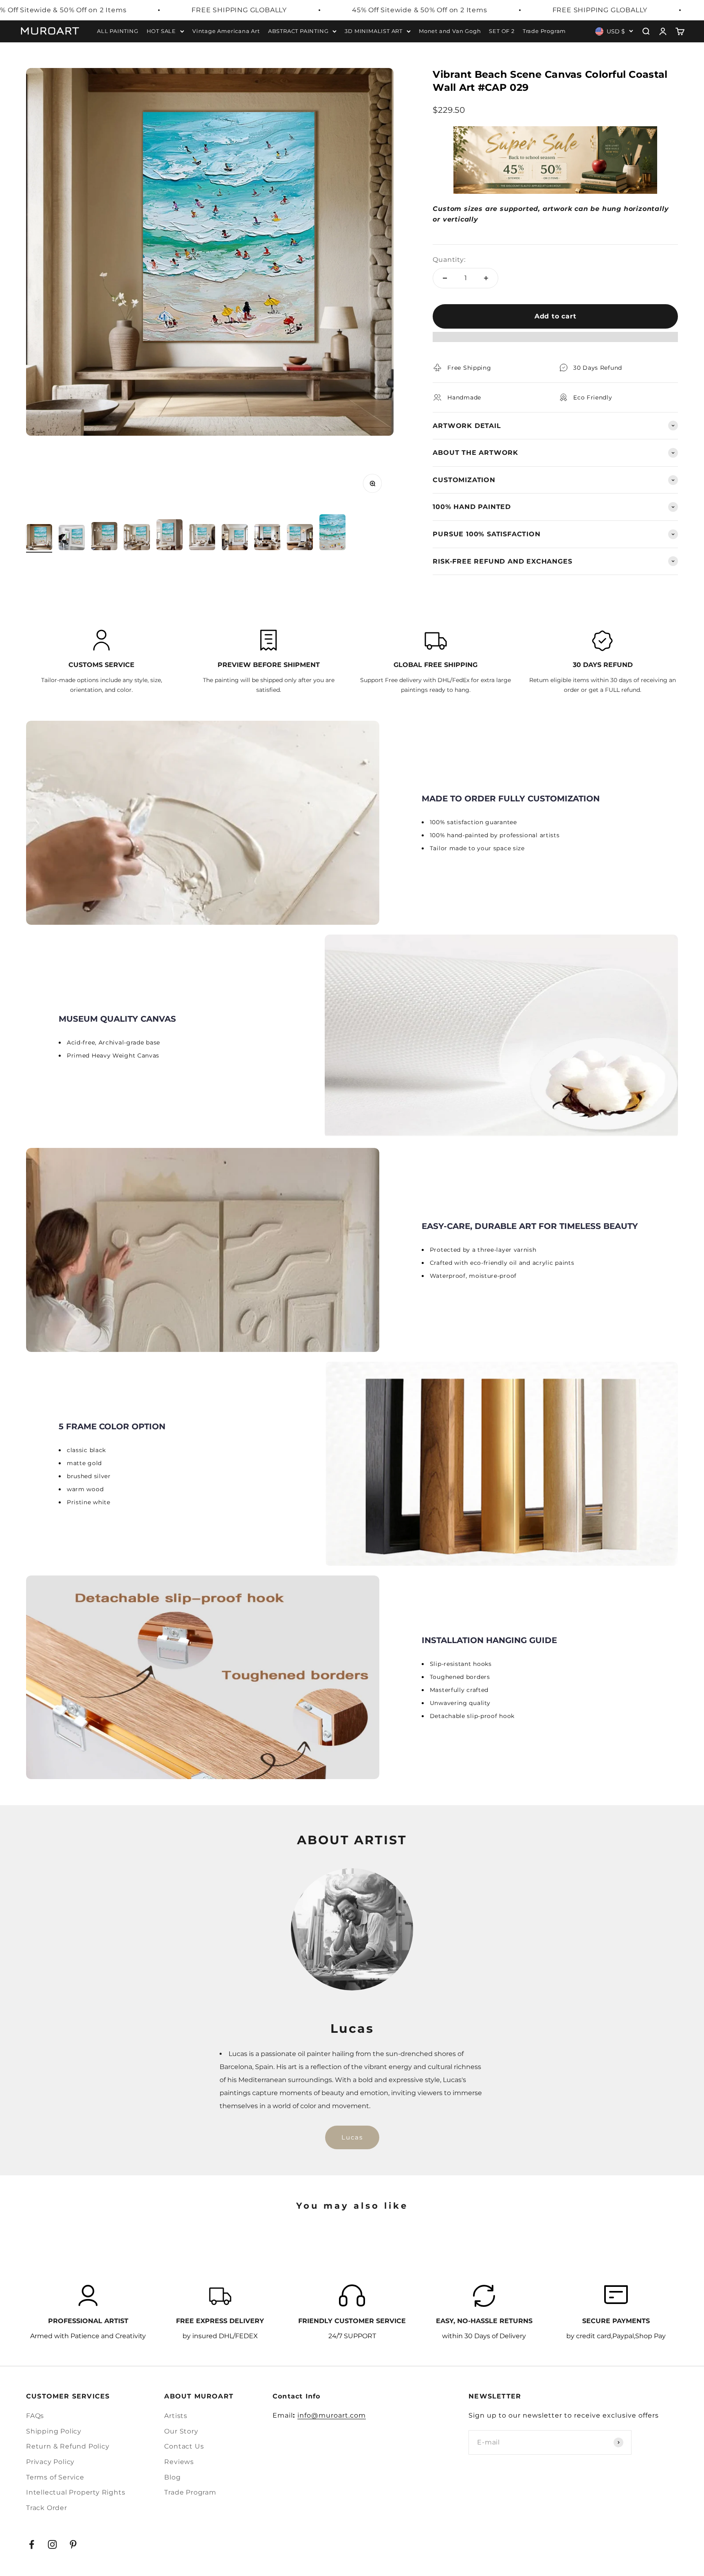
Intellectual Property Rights (76, 2492)
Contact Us (184, 2446)
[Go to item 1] (39, 538)
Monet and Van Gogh (450, 31)
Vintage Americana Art (226, 31)
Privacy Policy (50, 2462)
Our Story (181, 2431)
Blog (172, 2477)
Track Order (47, 2508)
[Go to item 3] (104, 537)
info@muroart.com (332, 2415)
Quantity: (449, 260)
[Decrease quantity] (445, 278)
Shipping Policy (54, 2431)
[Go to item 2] (72, 539)
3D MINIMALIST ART (374, 31)
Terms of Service (55, 2477)
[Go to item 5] (169, 536)
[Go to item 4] (137, 538)
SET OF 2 (502, 31)
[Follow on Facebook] (32, 2544)
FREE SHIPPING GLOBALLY (239, 10)
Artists (176, 2416)
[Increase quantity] (486, 278)
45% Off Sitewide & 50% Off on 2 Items (420, 10)
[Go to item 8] (267, 538)
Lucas (352, 2137)
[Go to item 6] (202, 538)
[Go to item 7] (235, 538)
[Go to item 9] (300, 538)
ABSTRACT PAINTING (298, 31)
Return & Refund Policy (68, 2446)
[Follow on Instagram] (52, 2544)
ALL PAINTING (118, 31)
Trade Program (544, 31)
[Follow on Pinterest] (73, 2544)
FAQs (35, 2416)
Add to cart (555, 316)
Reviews (179, 2462)
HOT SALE (161, 31)
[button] (555, 341)
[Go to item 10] (332, 533)
